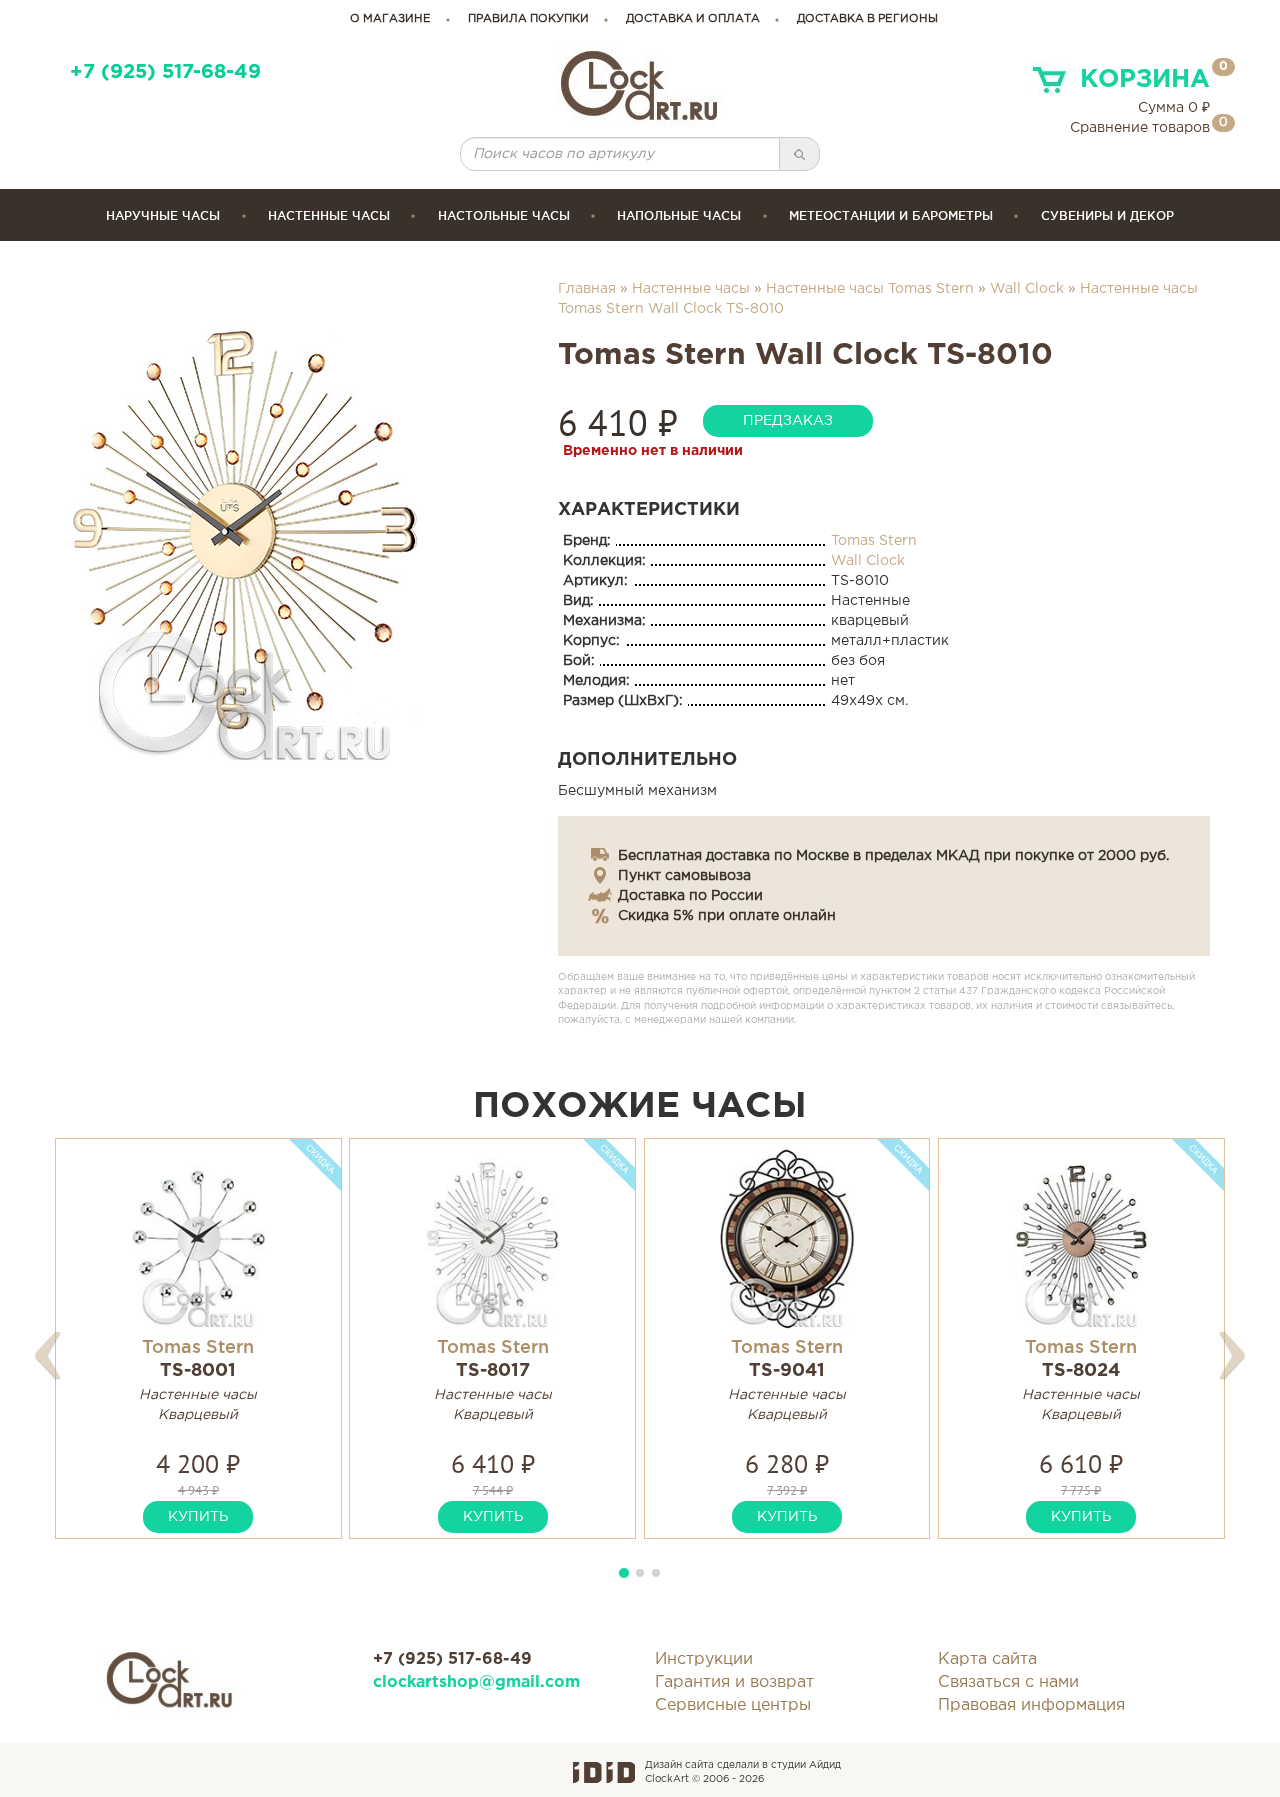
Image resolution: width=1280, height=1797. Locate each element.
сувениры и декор (1107, 215)
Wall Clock (1027, 289)
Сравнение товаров (1140, 128)
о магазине (390, 19)
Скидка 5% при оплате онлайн (727, 916)
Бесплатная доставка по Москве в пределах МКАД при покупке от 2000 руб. (893, 856)
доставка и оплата (693, 19)
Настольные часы (504, 215)
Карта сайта (987, 1659)
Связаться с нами (1008, 1682)
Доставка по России (690, 896)
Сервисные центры (733, 1705)
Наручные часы (163, 215)
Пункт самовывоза (684, 876)
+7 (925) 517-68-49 (165, 72)
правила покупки (528, 19)
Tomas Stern (874, 541)
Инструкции (704, 1659)
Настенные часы (329, 215)
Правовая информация (1031, 1705)
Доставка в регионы (867, 19)
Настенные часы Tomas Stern (870, 289)
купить (198, 1517)
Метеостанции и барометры (891, 215)
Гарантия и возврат (734, 1682)
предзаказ (788, 421)
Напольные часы (679, 215)
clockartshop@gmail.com (476, 1682)
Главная (587, 289)
